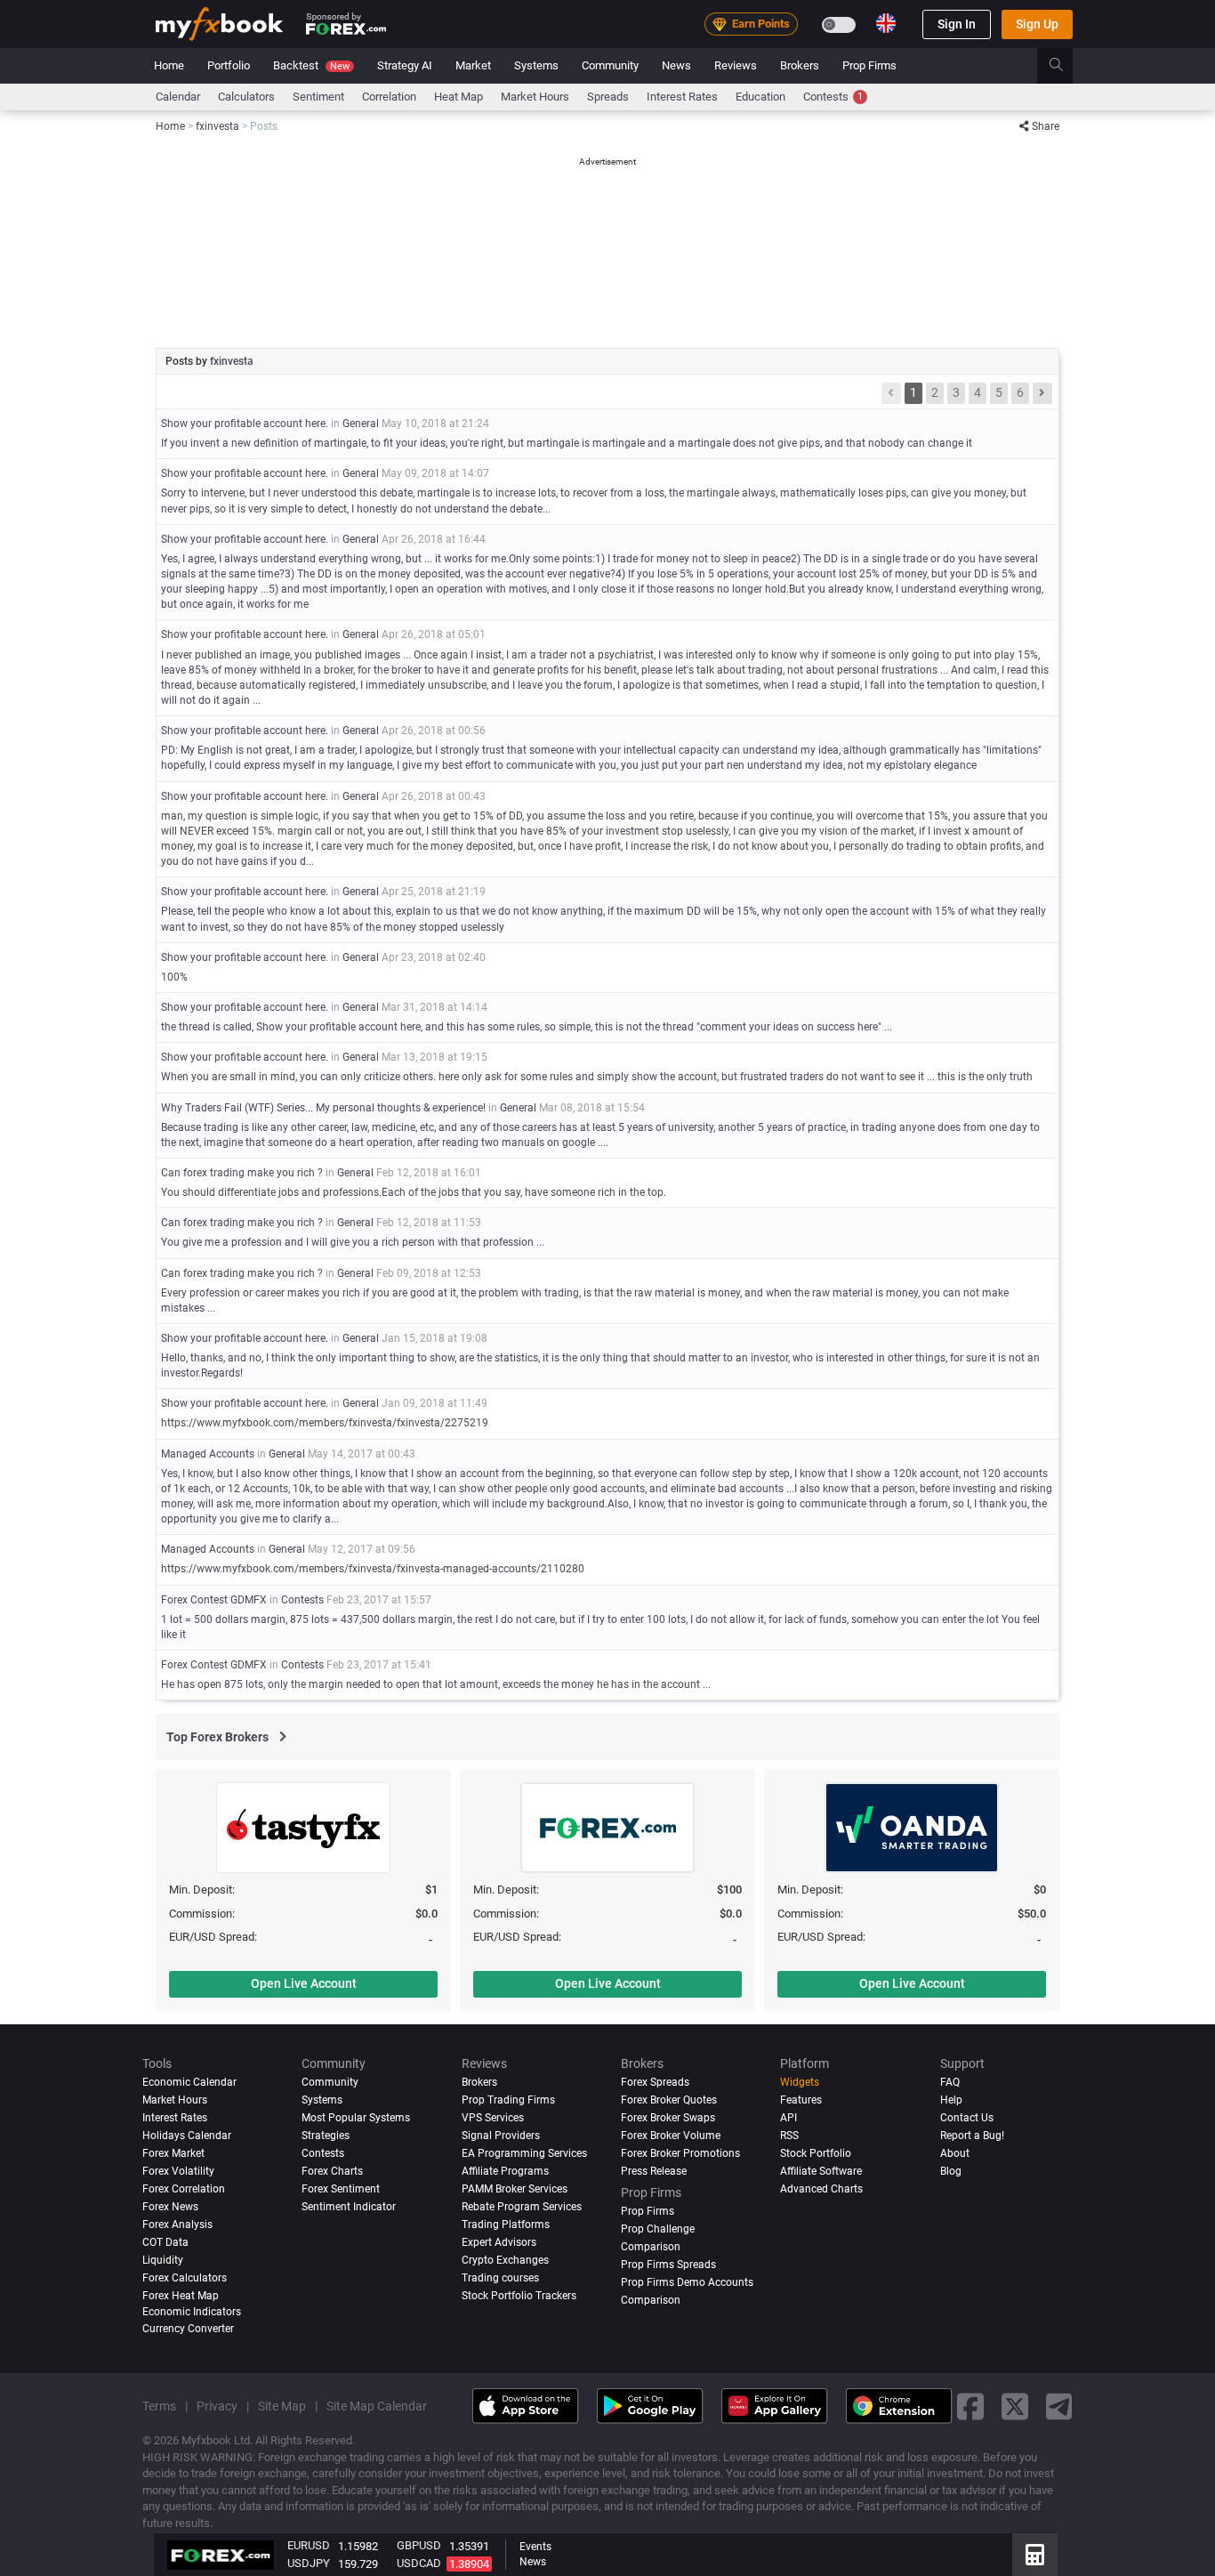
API (789, 2118)
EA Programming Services (524, 2153)
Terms (159, 2406)
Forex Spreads (655, 2082)
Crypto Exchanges (505, 2260)
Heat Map (459, 97)
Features (801, 2100)
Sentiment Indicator (349, 2207)
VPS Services (493, 2118)
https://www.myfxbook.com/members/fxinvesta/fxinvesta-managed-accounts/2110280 (373, 1569)
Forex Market (173, 2153)
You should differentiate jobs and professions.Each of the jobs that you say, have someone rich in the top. (414, 1192)
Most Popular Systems (356, 2118)
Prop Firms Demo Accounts (687, 2282)
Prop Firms (869, 65)
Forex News (170, 2207)
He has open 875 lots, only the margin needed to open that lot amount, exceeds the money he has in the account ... (436, 1684)
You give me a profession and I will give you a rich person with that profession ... (353, 1242)
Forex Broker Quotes (669, 2100)
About (955, 2153)
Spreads (608, 97)
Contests (833, 97)
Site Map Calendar (377, 2406)
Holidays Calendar (187, 2136)
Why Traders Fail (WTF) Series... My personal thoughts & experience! (323, 1108)
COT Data (165, 2242)
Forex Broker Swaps (668, 2118)
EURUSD (309, 2545)
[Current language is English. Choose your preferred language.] (886, 23)
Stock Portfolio (816, 2153)
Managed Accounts (209, 1454)
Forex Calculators (185, 2278)
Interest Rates (682, 97)
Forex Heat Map (181, 2296)
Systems (536, 65)
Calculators (246, 97)
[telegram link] (1059, 2406)
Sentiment (318, 97)
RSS (789, 2136)
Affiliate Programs (505, 2171)
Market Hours (535, 97)
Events (535, 2547)
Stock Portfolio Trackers (519, 2296)
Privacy (217, 2406)
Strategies (326, 2136)
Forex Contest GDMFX (214, 1600)
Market (473, 65)
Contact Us (967, 2118)
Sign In (957, 24)
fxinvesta (232, 361)
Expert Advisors (499, 2242)
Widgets (800, 2082)
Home (169, 65)
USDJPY (309, 2563)
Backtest (311, 65)
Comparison (651, 2300)
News (676, 65)
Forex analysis (177, 2225)
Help (951, 2100)
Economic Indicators (192, 2312)
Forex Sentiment (341, 2189)
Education (760, 97)
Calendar (178, 97)
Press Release (654, 2171)
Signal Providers (501, 2136)
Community (610, 65)
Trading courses (500, 2278)
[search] (1066, 66)
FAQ (950, 2082)
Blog (951, 2171)
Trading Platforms (506, 2225)
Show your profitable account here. (245, 424)
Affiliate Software (821, 2171)
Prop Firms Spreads (668, 2265)
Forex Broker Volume (671, 2136)
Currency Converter (188, 2329)
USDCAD (419, 2563)
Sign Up (1037, 24)
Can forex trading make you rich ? (242, 1173)
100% (174, 977)
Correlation (389, 97)
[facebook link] (970, 2406)
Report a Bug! (972, 2136)
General (361, 424)
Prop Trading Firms (508, 2100)
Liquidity (163, 2260)
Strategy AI (405, 65)
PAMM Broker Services (515, 2189)
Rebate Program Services (522, 2207)
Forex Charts (332, 2171)
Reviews (736, 65)
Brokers (800, 65)
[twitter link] (1015, 2406)
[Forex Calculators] (1035, 2555)
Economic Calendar (189, 2082)
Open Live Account (304, 1983)
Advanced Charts (821, 2189)
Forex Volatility (178, 2171)
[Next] (1042, 393)
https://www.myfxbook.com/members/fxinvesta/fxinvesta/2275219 (325, 1423)
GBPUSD (419, 2545)
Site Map (282, 2406)
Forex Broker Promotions (680, 2153)
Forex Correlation (184, 2189)
